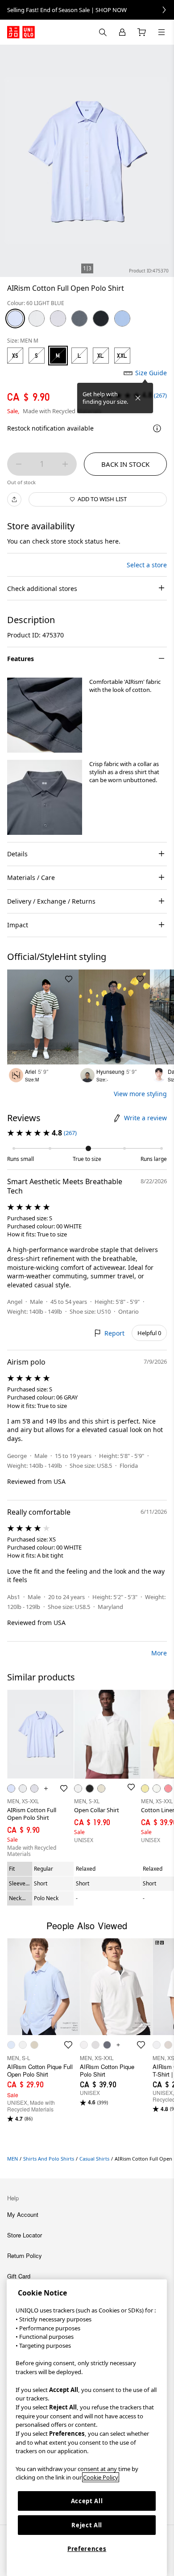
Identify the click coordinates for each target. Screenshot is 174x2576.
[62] (122, 318)
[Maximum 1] (65, 464)
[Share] (14, 499)
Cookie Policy (101, 2477)
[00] (37, 318)
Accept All (87, 2501)
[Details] (157, 428)
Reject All (87, 2525)
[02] (58, 318)
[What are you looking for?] (103, 32)
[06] (79, 318)
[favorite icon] (68, 2045)
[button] (45, 715)
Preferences (87, 2549)
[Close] (138, 398)
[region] (87, 2428)
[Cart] (142, 32)
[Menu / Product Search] (162, 32)
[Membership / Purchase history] (122, 32)
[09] (101, 318)
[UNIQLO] (21, 32)
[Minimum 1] (19, 464)
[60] (15, 318)
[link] (87, 10)
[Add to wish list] (69, 979)
